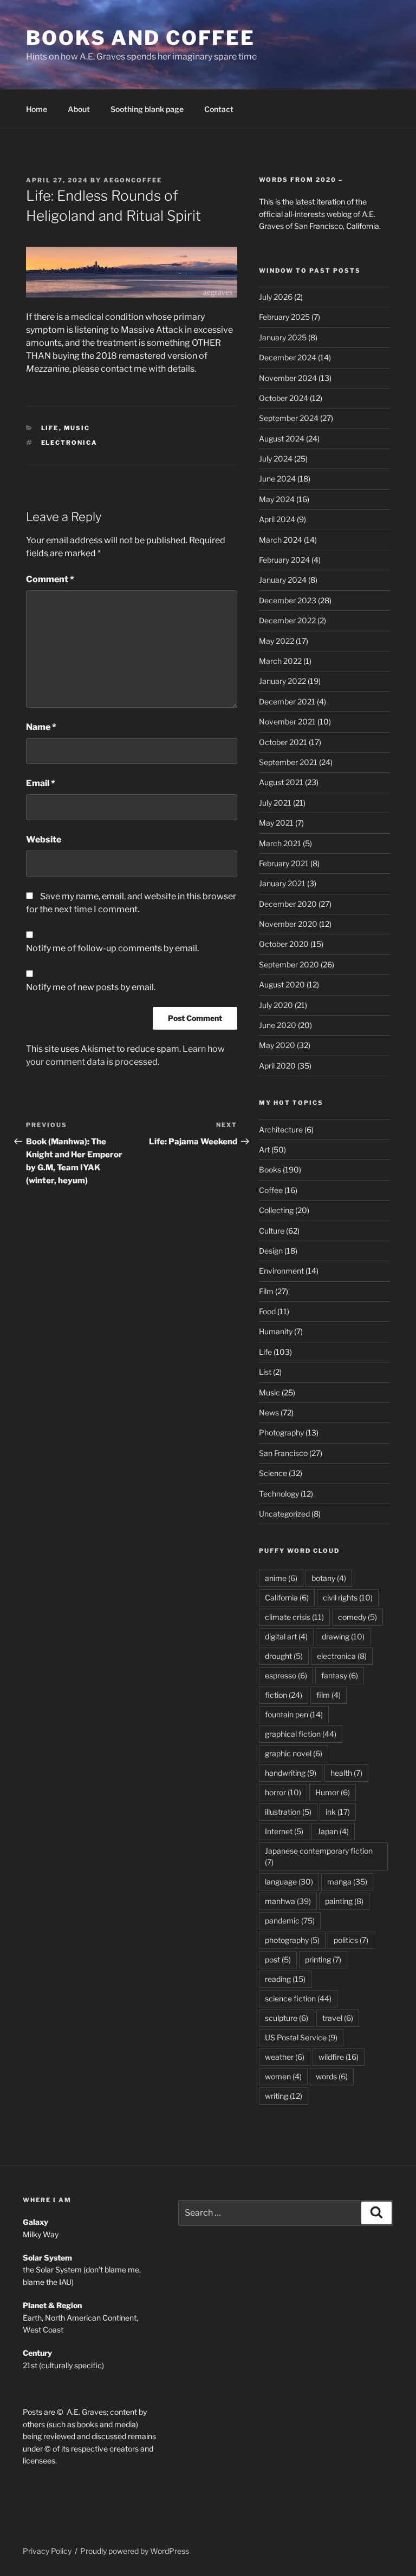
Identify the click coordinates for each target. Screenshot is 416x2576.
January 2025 (283, 337)
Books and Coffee (141, 38)
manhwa (288, 1901)
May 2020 (277, 1045)
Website (44, 839)
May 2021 (276, 823)
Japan (333, 1831)
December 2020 (288, 904)
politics (351, 1940)
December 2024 (288, 357)
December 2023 (288, 600)
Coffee (271, 1190)
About (79, 109)
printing (323, 1959)
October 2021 (283, 742)
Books (270, 1170)
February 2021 (284, 863)
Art (264, 1149)
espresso (286, 1675)
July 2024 (276, 459)
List (265, 1372)
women (283, 2076)
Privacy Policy (47, 2551)
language (289, 1882)
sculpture (287, 2018)
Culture (272, 1231)
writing (284, 2096)
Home (37, 109)
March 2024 (281, 540)
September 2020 (289, 964)
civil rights (348, 1597)
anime (281, 1578)
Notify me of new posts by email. (91, 987)
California (287, 1597)
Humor (333, 1792)
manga (347, 1882)
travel (338, 2018)
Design (271, 1251)
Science (273, 1473)
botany (329, 1578)
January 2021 (282, 883)
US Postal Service (301, 2037)
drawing (343, 1636)
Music (77, 428)
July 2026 (276, 297)
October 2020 (284, 944)
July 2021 (275, 803)
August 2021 (281, 782)
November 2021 (287, 722)
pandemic (290, 1921)
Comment (50, 579)
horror (283, 1792)
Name (41, 727)
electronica (70, 443)
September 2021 (288, 762)
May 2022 (277, 641)
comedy (357, 1617)
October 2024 (284, 398)
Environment (281, 1271)
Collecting (276, 1210)
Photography (281, 1432)
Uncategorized (284, 1514)
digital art (286, 1636)
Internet (284, 1831)
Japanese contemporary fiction (319, 1856)
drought (284, 1656)
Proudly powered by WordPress (135, 2551)
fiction (284, 1695)
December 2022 (287, 620)
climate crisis (294, 1617)
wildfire (339, 2057)
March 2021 (280, 843)
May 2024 (277, 499)
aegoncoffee (133, 180)
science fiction (298, 1998)
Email (41, 783)
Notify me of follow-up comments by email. (112, 948)
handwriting (291, 1773)
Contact (219, 109)
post (278, 1959)
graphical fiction (301, 1734)
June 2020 (278, 1025)
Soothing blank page (147, 109)
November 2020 (288, 924)
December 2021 (287, 701)
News (269, 1412)
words (332, 2076)
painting (344, 1901)
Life (50, 428)
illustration (288, 1812)
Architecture (281, 1129)
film (329, 1695)
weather (285, 2057)
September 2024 (289, 418)
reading (285, 1979)
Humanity (276, 1331)
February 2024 (284, 560)
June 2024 (277, 479)
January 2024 (283, 580)
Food (267, 1311)
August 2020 (282, 984)
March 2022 (280, 661)
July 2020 (276, 1005)
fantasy (340, 1675)
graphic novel (294, 1753)
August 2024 (282, 439)
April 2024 (277, 519)
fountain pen (294, 1714)
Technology (279, 1494)
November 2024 (288, 378)
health (346, 1773)
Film (266, 1291)
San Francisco (283, 1453)
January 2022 (282, 681)
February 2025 (284, 317)
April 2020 (277, 1066)
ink (338, 1812)
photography (292, 1940)
